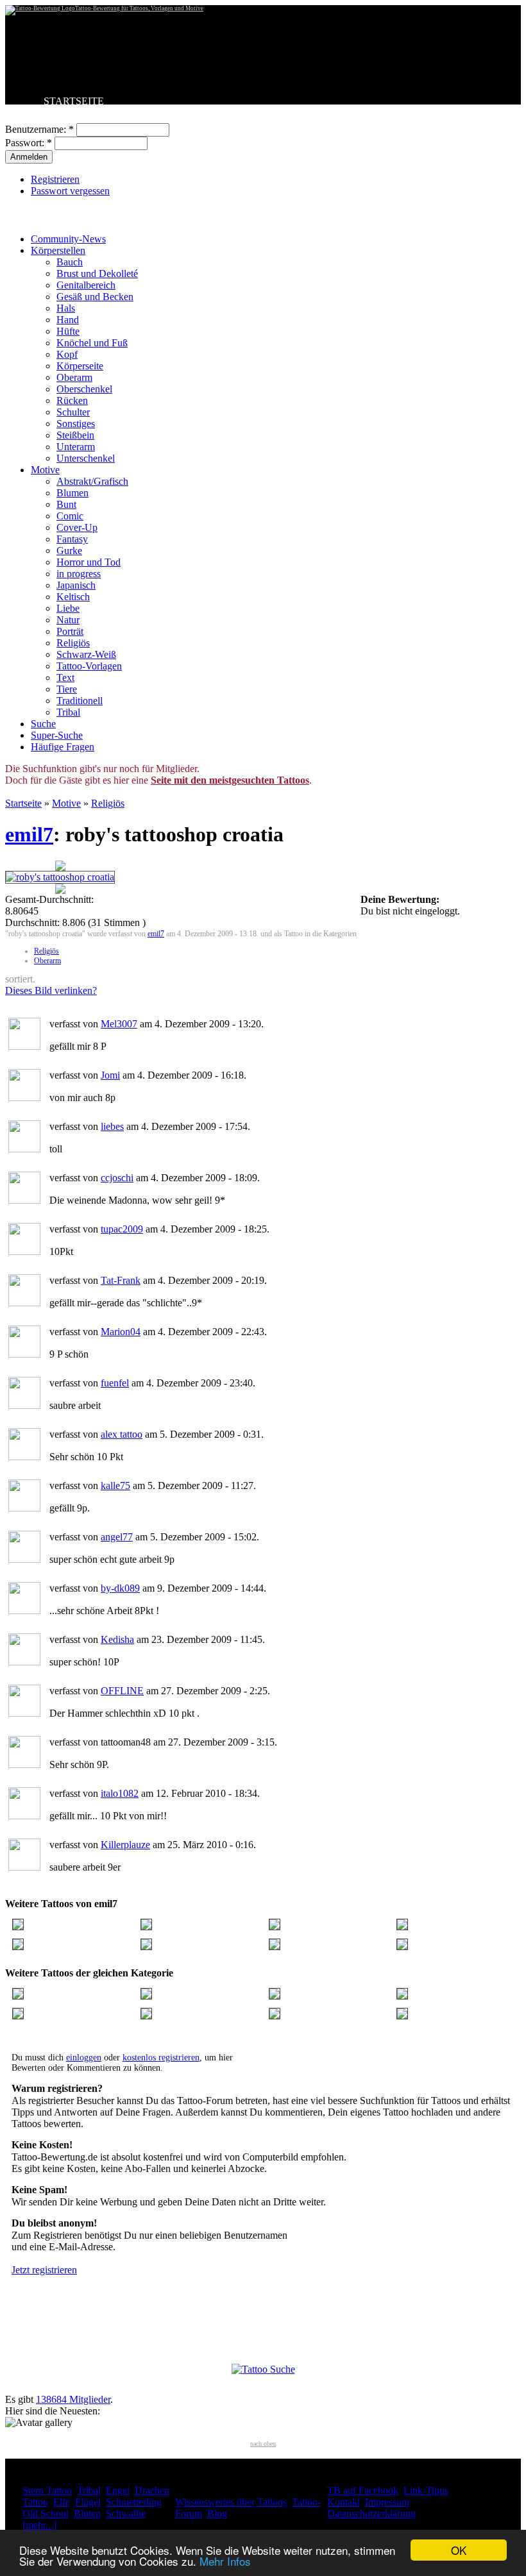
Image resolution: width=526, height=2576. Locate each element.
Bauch (70, 262)
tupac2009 (122, 1229)
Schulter (73, 412)
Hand (68, 320)
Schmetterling (134, 2502)
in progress (79, 574)
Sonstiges (76, 424)
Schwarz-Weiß (86, 654)
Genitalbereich (86, 285)
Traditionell (80, 701)
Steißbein (75, 435)
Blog (217, 2513)
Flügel (88, 2502)
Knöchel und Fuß (92, 343)
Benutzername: (39, 129)
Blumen (72, 493)
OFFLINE (122, 1691)
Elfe (62, 2502)
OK (459, 2550)
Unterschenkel (86, 458)
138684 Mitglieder (73, 2399)
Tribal (68, 712)
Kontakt (344, 2502)
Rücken (72, 400)
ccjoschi (117, 1178)
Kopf (67, 354)
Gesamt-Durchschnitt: (49, 899)
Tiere (67, 689)
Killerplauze (125, 1845)
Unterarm (76, 447)
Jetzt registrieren (44, 2270)
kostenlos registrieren (161, 2058)
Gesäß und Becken (95, 297)
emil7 (29, 834)
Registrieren (55, 179)
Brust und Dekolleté (97, 274)
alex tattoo (122, 1434)
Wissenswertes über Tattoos (231, 2502)
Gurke (69, 551)
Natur (68, 620)
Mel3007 (119, 1024)
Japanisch (76, 585)
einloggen (84, 2058)
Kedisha (117, 1639)
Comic (70, 516)
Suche (43, 724)
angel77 (117, 1537)
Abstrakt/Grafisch (92, 481)
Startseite (23, 803)
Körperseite (80, 366)
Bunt (66, 504)
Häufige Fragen (63, 747)
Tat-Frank (121, 1280)
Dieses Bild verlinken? (51, 990)
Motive (45, 470)
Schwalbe (126, 2513)
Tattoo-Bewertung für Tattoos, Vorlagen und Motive (139, 8)
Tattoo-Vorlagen (89, 666)
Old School (46, 2513)
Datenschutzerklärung (371, 2513)
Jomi (110, 1075)
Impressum (387, 2502)
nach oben (263, 2444)
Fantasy (72, 539)
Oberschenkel (84, 389)
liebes (112, 1126)
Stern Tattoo (47, 2490)
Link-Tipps (426, 2490)
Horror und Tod (89, 562)
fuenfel (115, 1383)
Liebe (68, 608)
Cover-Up (77, 527)
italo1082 (120, 1793)
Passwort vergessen (70, 191)
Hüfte (68, 331)
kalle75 (115, 1486)
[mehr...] (39, 2525)
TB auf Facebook (363, 2490)
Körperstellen (58, 250)
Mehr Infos (225, 2561)
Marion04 (121, 1332)
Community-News (68, 239)
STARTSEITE (74, 101)
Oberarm (74, 377)
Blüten (87, 2513)
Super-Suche (57, 735)
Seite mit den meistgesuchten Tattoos (230, 780)
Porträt (70, 631)
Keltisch (73, 597)
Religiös (73, 643)
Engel (118, 2490)
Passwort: (29, 143)
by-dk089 (120, 1588)
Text (65, 678)
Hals (66, 308)
